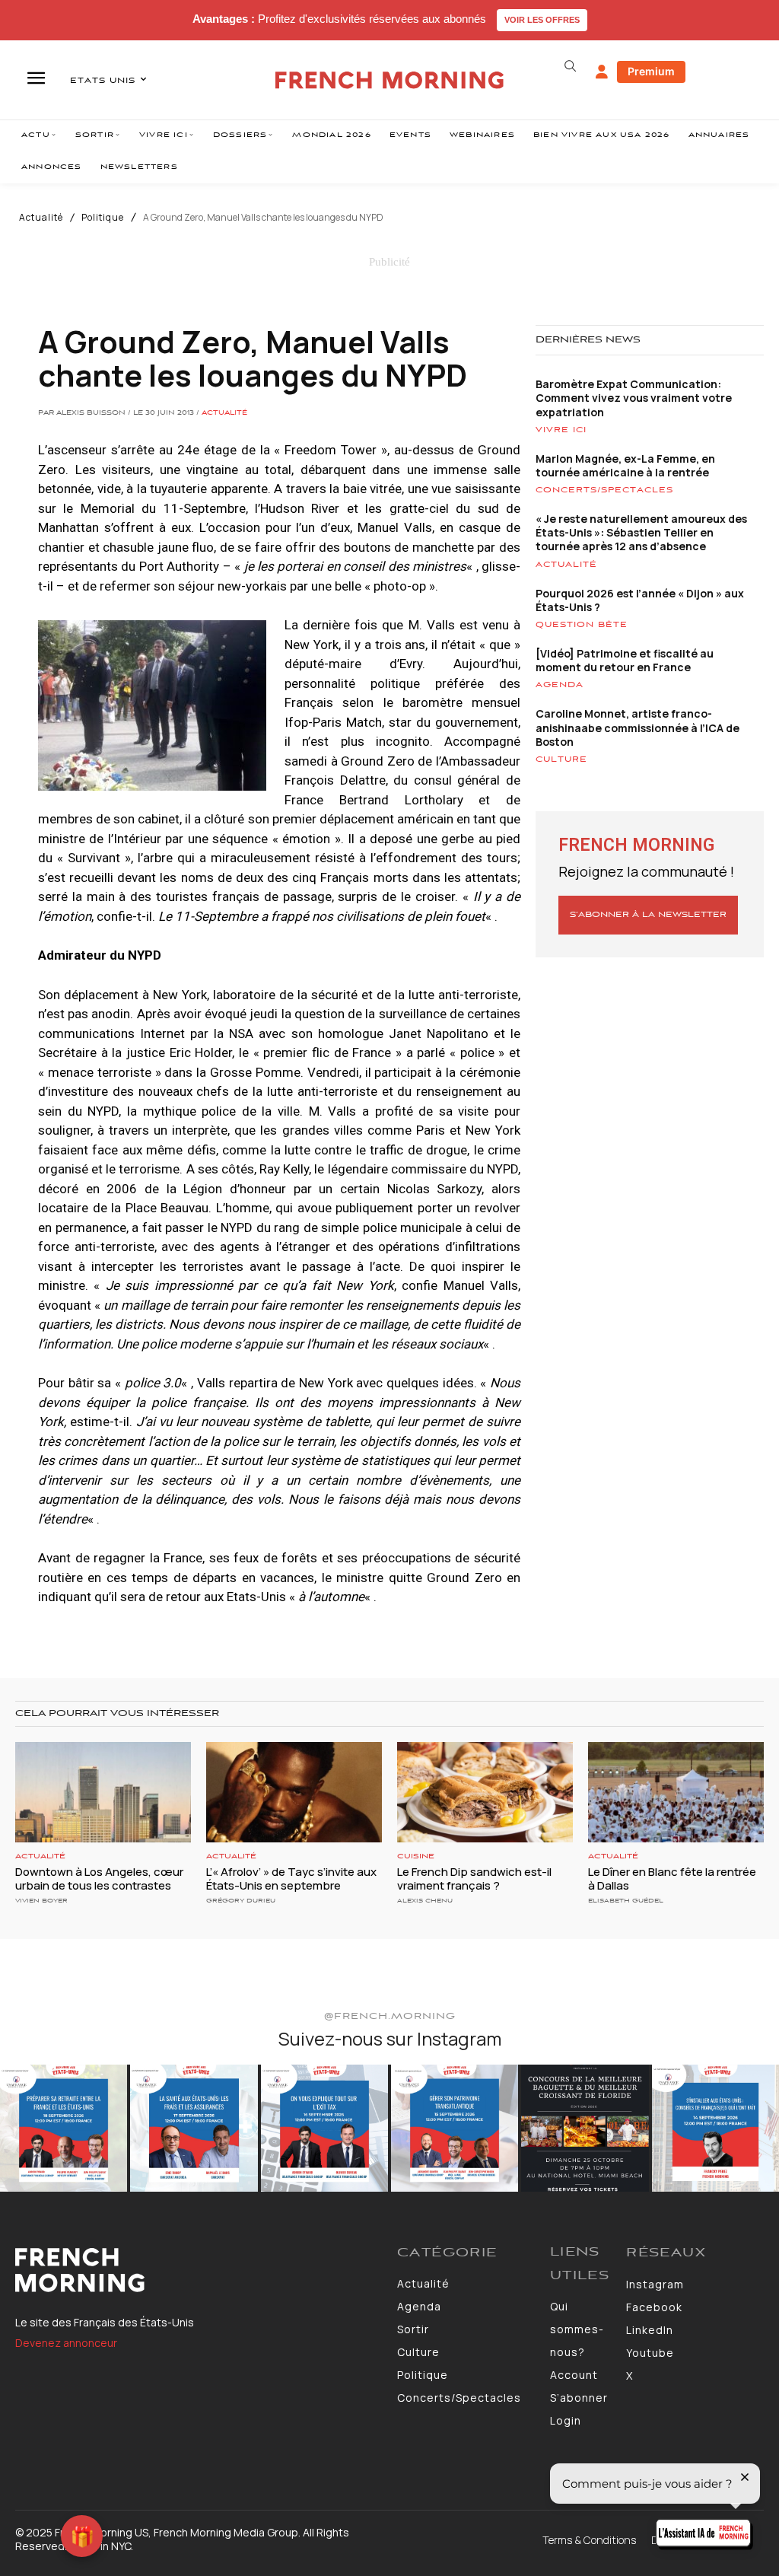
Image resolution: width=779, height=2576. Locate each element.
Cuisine (416, 1856)
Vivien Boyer (41, 1901)
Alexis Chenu (425, 1901)
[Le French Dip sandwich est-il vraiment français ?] (485, 1792)
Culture (561, 759)
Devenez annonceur (66, 2343)
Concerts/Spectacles (604, 490)
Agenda (560, 685)
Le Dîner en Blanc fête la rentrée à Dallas (672, 1879)
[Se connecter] (602, 72)
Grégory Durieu (241, 1901)
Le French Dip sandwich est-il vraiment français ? (474, 1879)
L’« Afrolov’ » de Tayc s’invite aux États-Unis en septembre (291, 1879)
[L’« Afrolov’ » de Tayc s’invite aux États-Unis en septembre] (294, 1792)
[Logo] (199, 2270)
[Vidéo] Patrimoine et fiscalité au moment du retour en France (625, 660)
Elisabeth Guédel (626, 1901)
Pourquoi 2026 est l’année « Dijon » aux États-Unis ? (640, 600)
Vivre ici (561, 430)
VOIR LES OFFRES (542, 20)
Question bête (582, 625)
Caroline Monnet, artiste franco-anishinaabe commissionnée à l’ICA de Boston (638, 727)
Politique (103, 218)
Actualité (41, 218)
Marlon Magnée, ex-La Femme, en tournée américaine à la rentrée (625, 465)
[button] (571, 66)
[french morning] (389, 80)
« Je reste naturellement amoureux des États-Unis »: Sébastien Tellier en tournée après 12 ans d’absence (641, 532)
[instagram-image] (64, 2128)
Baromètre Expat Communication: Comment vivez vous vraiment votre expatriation (634, 398)
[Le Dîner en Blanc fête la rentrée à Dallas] (676, 1792)
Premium (651, 71)
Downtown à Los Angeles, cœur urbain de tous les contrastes (99, 1879)
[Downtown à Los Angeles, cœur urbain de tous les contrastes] (103, 1792)
